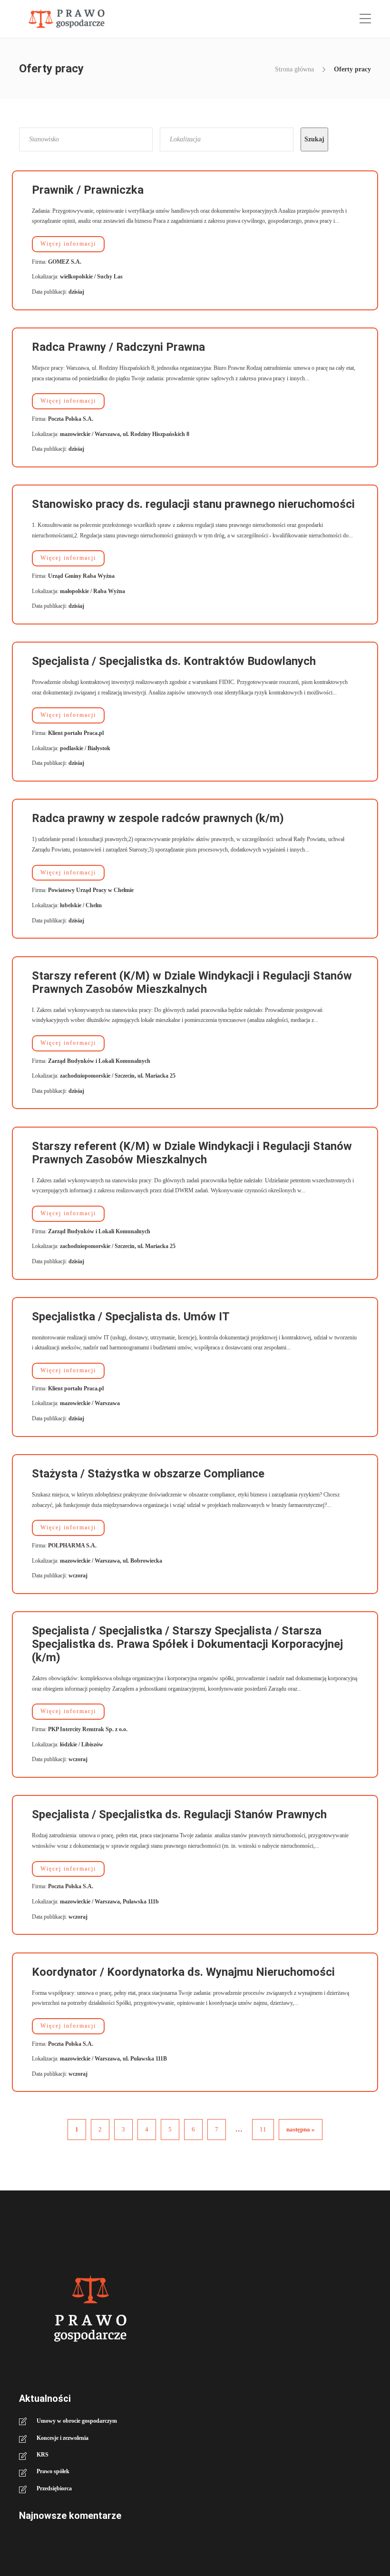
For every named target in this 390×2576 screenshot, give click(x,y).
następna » (301, 2129)
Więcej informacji (68, 244)
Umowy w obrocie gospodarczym (77, 2421)
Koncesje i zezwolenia (63, 2438)
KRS (43, 2455)
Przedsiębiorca (54, 2488)
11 (263, 2129)
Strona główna (294, 69)
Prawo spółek (53, 2471)
